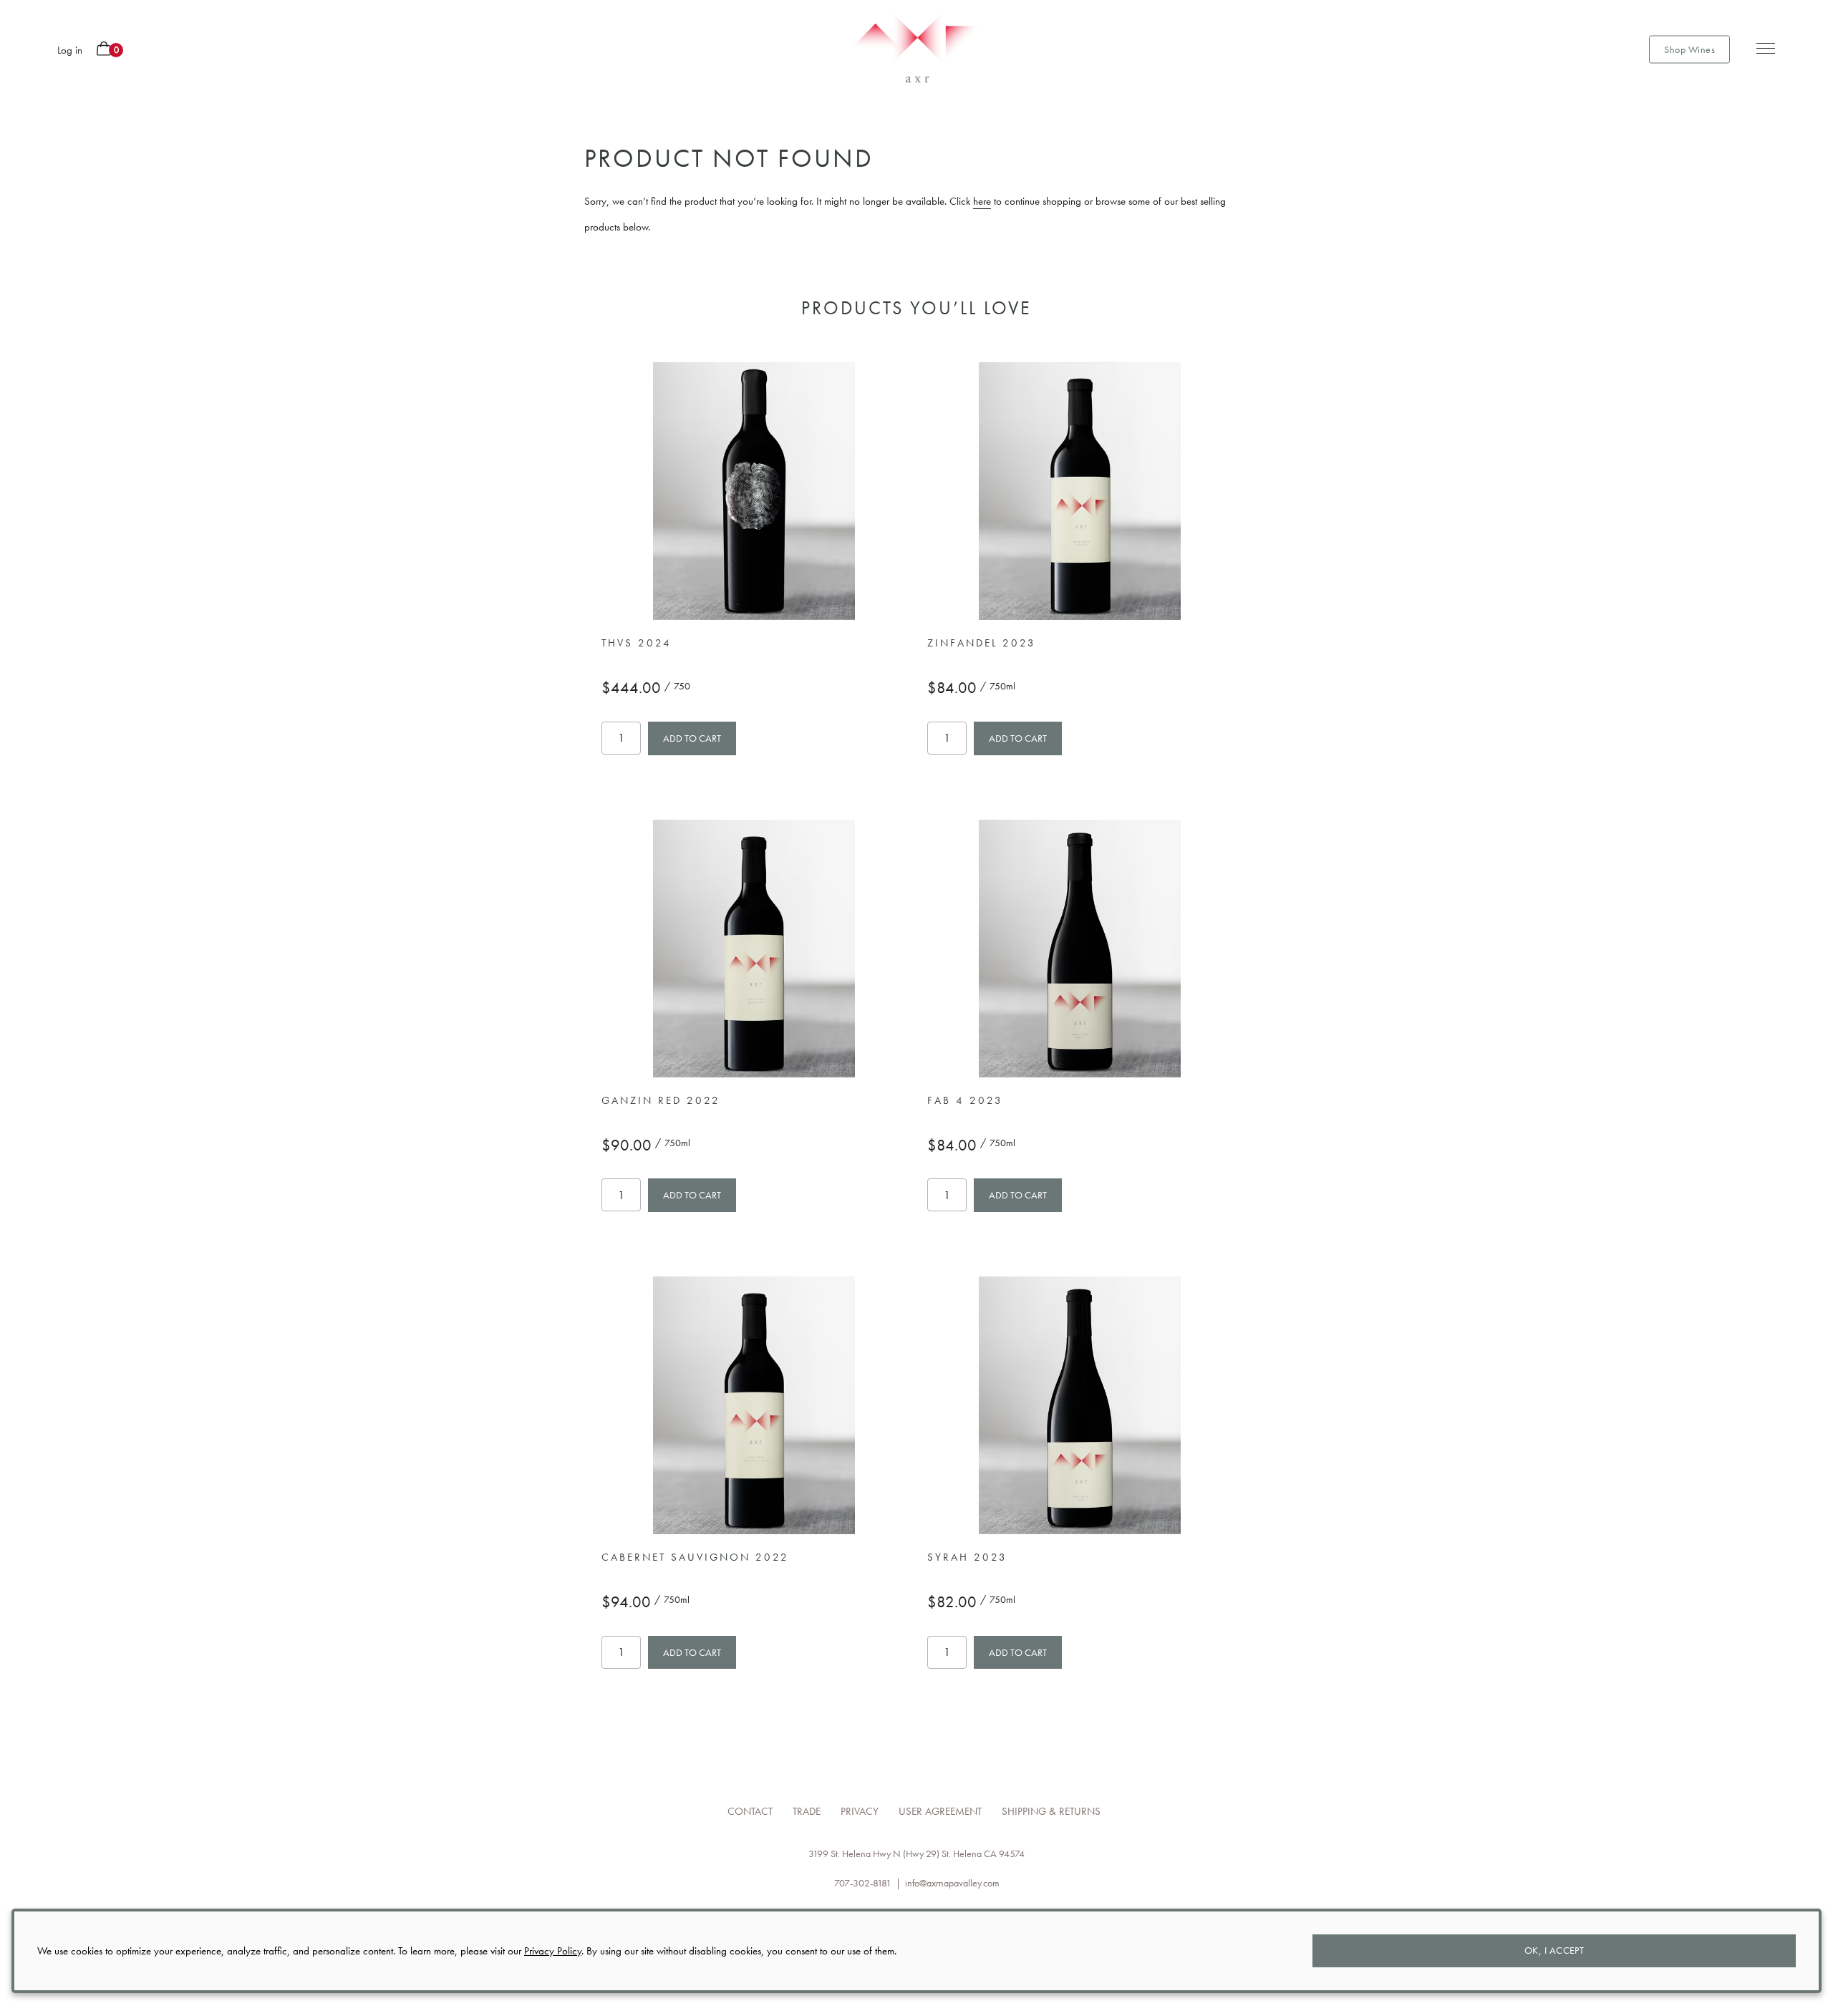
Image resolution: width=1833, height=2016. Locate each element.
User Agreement (940, 1811)
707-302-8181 (863, 1883)
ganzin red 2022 (661, 1100)
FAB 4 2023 (965, 1100)
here (982, 201)
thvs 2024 (637, 643)
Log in (70, 50)
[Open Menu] (1761, 49)
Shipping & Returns (1051, 1811)
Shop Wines (1689, 49)
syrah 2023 (967, 1557)
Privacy (860, 1811)
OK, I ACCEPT (1554, 1950)
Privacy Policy (553, 1951)
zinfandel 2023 (982, 643)
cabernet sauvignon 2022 (695, 1557)
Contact (750, 1811)
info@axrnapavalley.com (952, 1883)
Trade (807, 1811)
